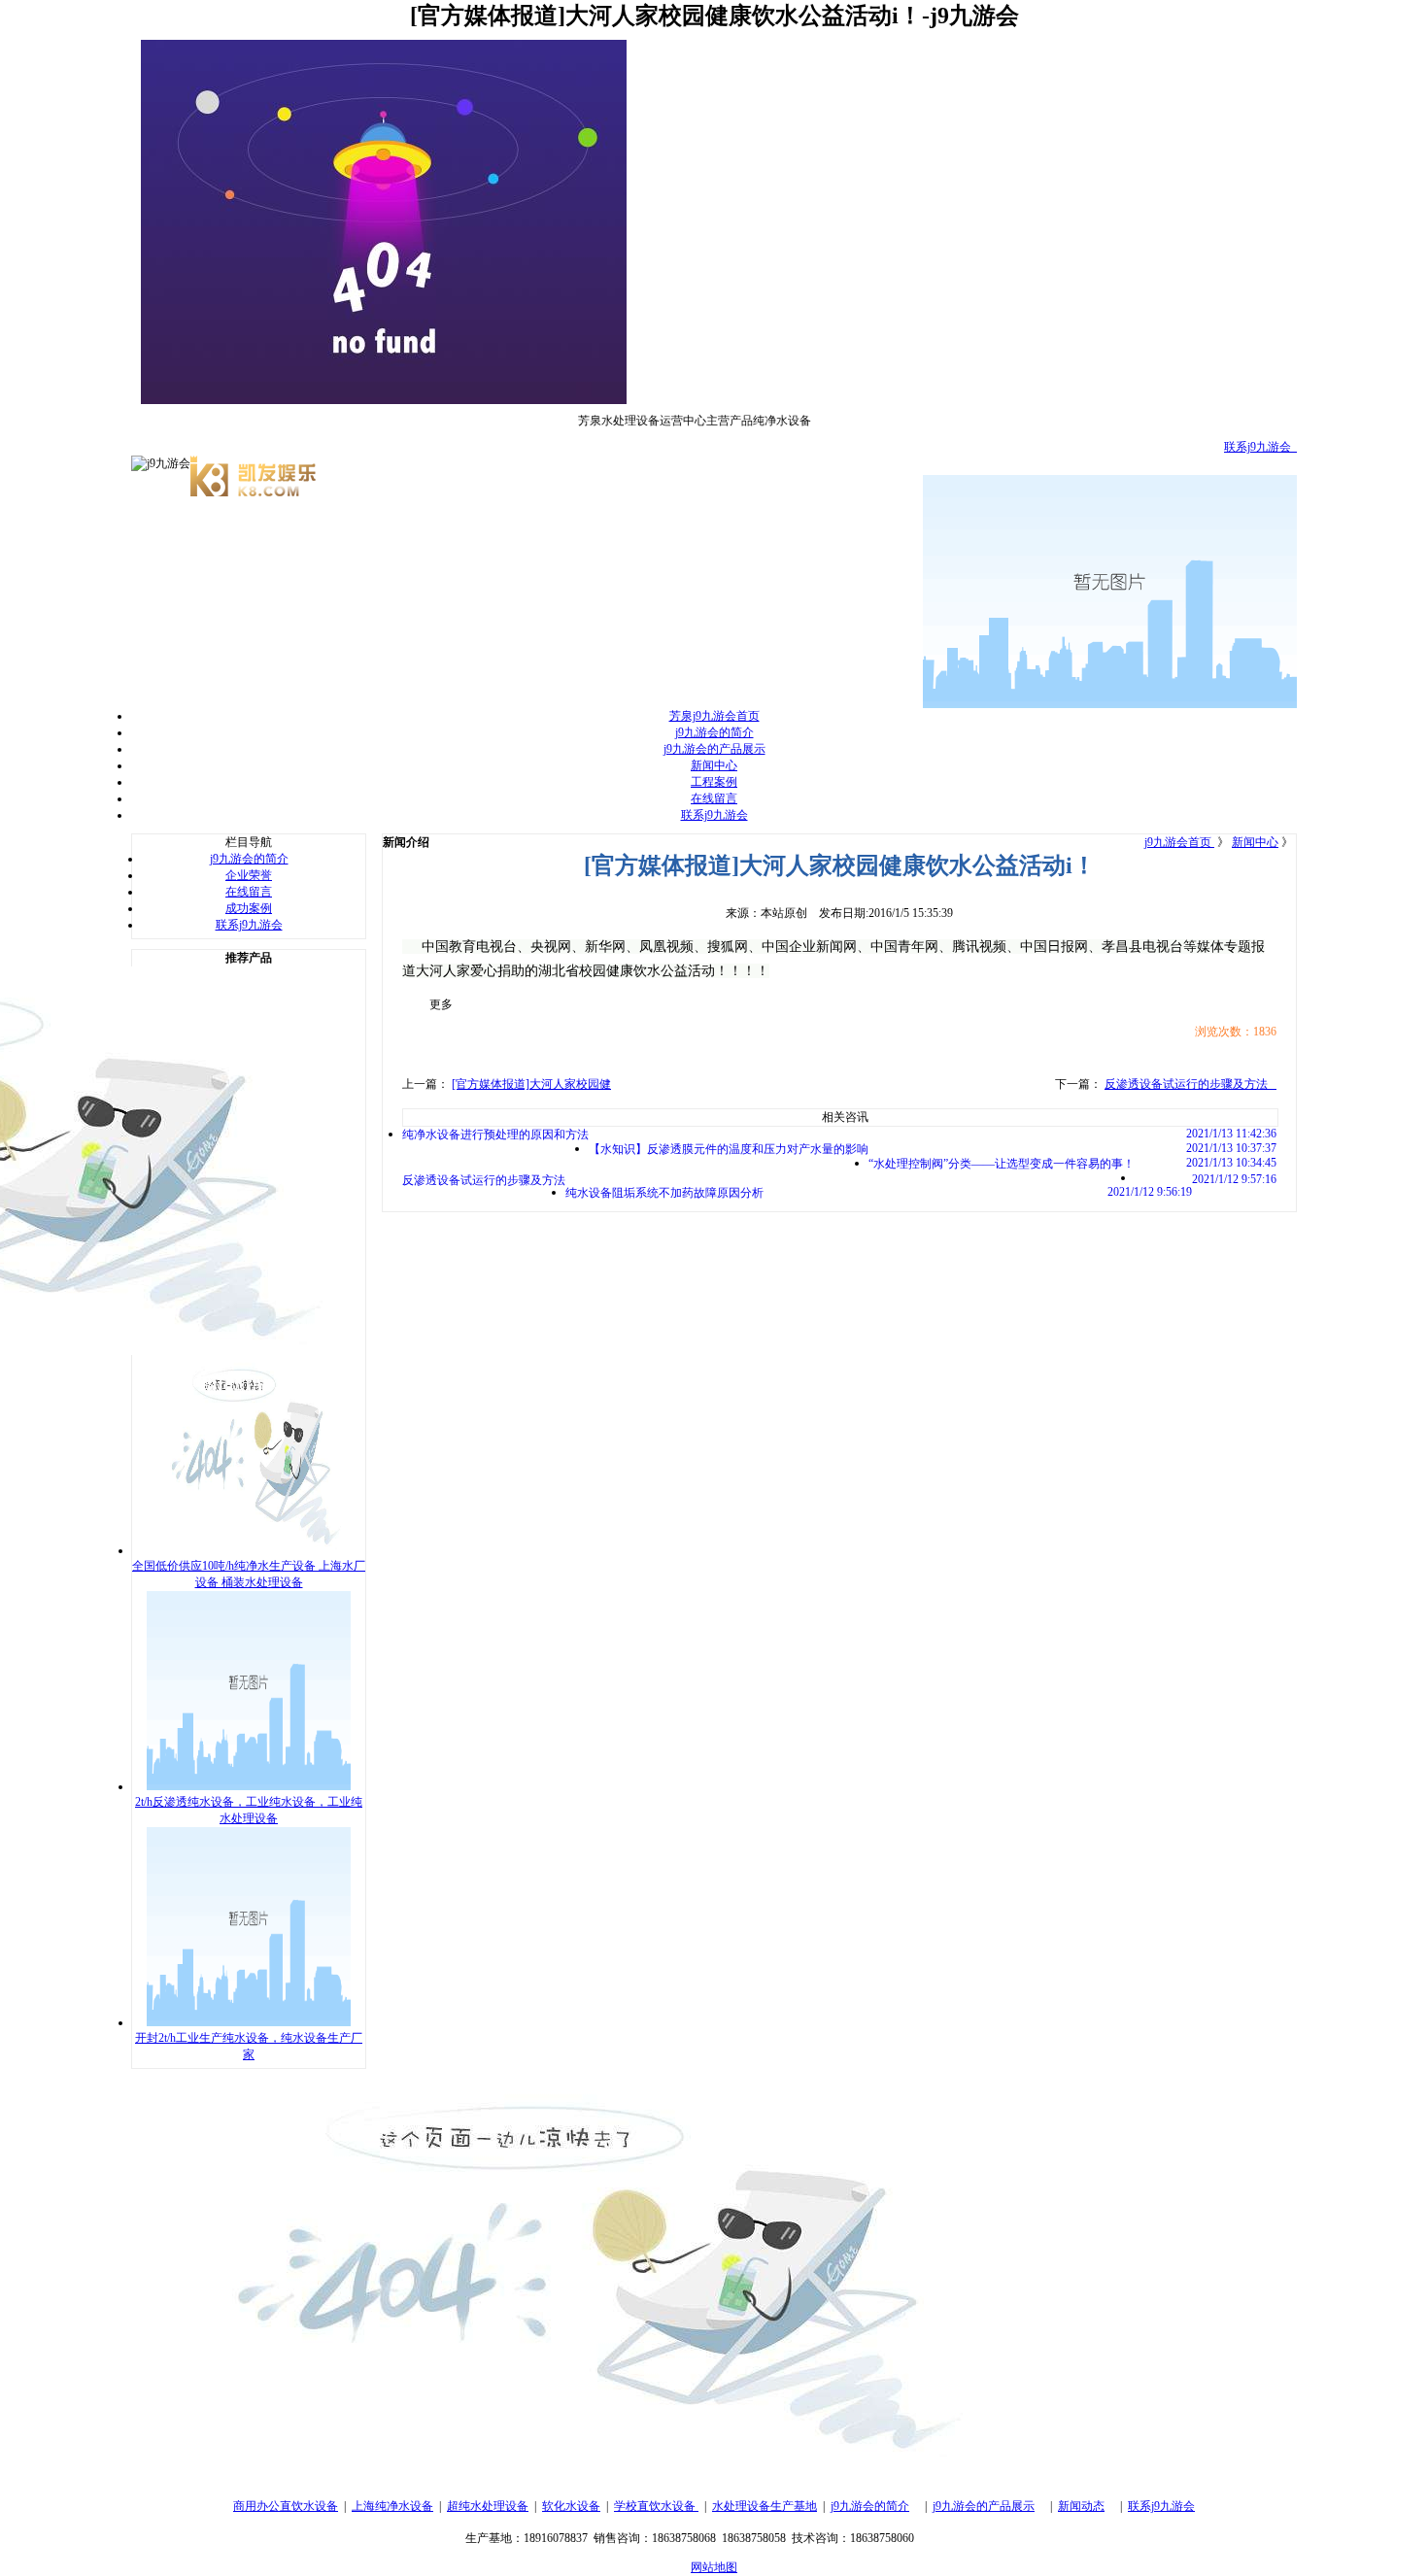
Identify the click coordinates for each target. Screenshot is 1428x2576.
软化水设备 (571, 2506)
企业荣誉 (249, 875)
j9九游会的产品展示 (714, 749)
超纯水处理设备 (488, 2506)
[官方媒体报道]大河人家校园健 (531, 1084)
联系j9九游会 (1260, 447)
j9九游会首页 (1179, 842)
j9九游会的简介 (714, 732)
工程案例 (714, 782)
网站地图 (714, 2567)
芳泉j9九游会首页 (714, 716)
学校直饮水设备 (656, 2506)
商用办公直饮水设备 (286, 2506)
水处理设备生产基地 (765, 2506)
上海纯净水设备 (392, 2506)
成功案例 (249, 908)
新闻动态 (1081, 2506)
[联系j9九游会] (568, 2473)
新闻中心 (714, 765)
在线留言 (714, 798)
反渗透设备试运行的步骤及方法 (1190, 1084)
